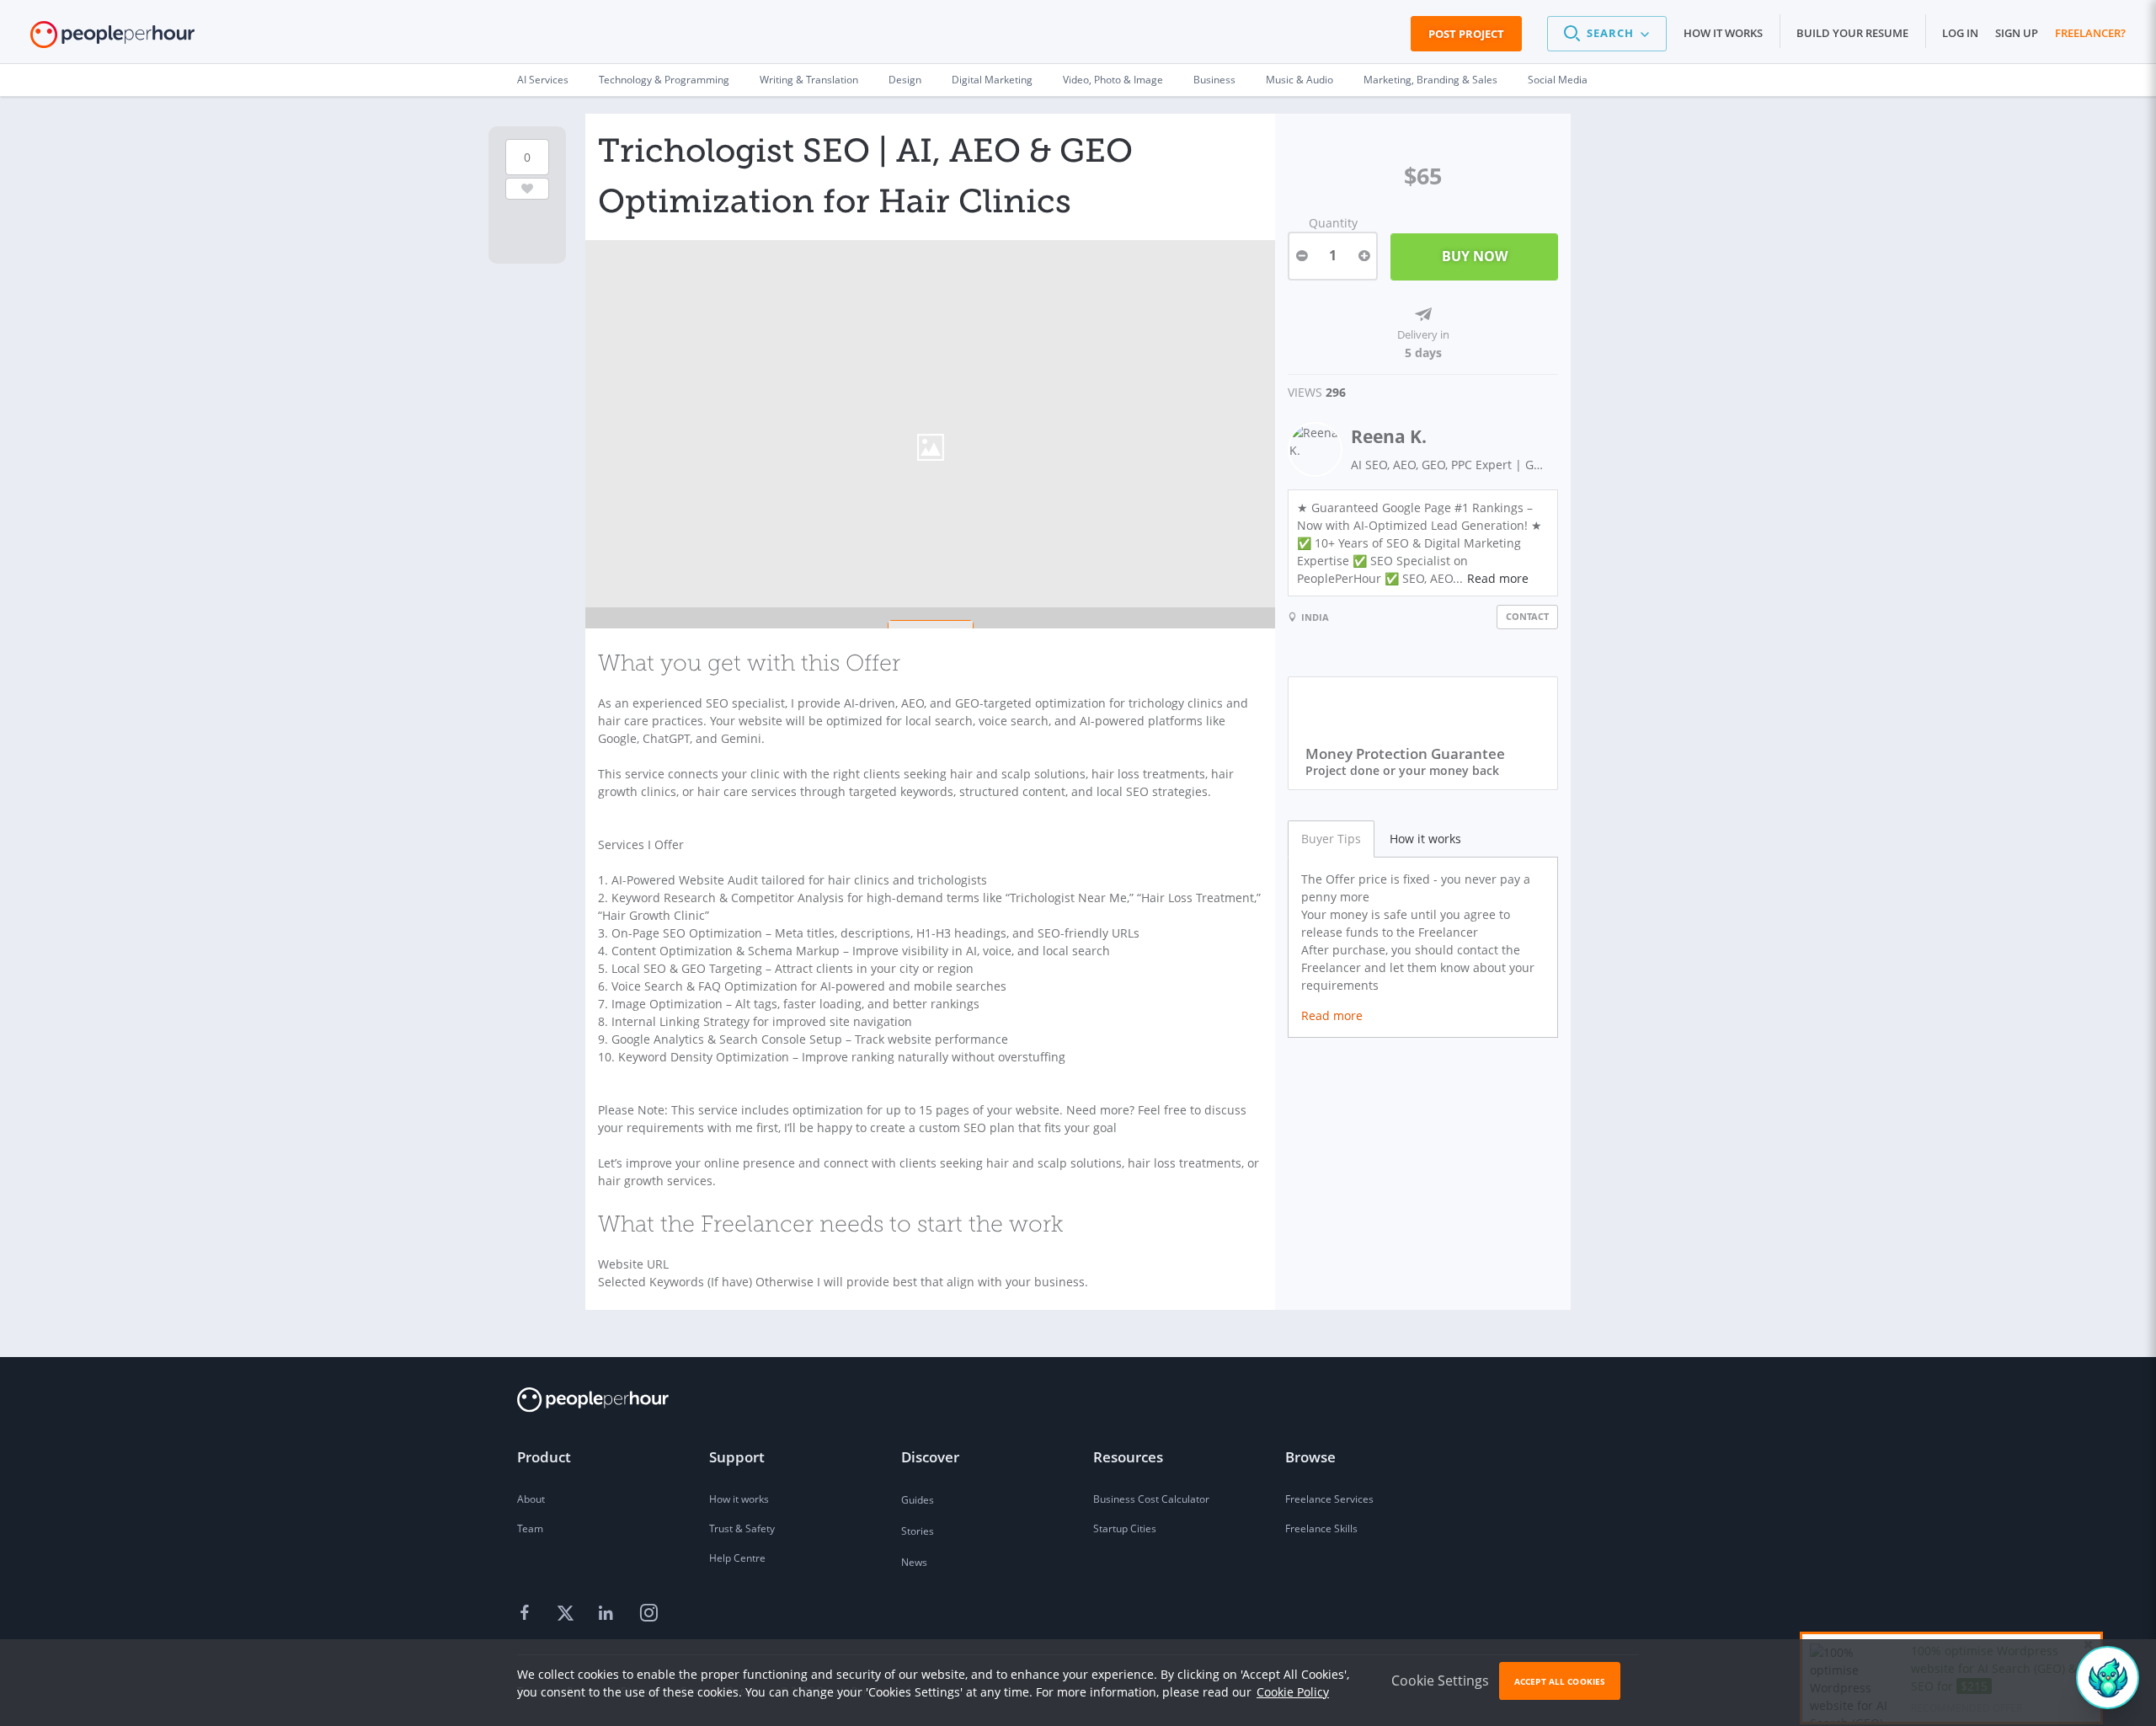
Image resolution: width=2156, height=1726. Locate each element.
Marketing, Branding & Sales (1430, 80)
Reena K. (1389, 436)
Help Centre (737, 1558)
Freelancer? (2090, 33)
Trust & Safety (742, 1528)
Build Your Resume (1852, 33)
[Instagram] (648, 1614)
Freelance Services (1329, 1499)
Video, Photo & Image (1113, 80)
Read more (1498, 578)
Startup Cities (1125, 1528)
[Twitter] (568, 1614)
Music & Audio (1299, 80)
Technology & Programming (664, 80)
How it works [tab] (1425, 839)
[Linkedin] (608, 1614)
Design (905, 80)
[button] (1607, 34)
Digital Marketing (992, 80)
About (531, 1499)
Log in (1960, 33)
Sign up (2017, 33)
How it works (1723, 33)
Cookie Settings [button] (1440, 1681)
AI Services (543, 80)
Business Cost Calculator (1151, 1499)
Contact (1527, 616)
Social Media (1558, 80)
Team (530, 1528)
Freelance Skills (1321, 1528)
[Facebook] (527, 1614)
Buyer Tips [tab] (1331, 839)
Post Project (1466, 34)
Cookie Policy (1293, 1692)
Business (1214, 80)
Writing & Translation (809, 80)
